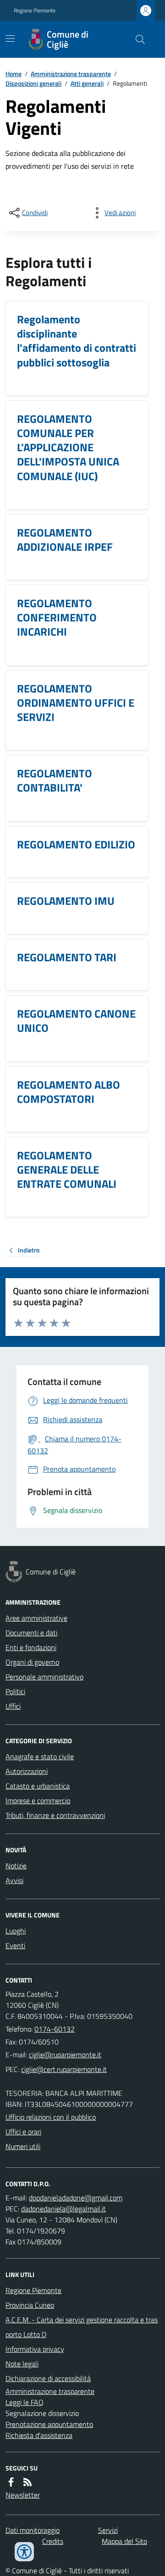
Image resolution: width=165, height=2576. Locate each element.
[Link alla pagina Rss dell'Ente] (27, 2482)
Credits (53, 2541)
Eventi (15, 1945)
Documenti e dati (31, 1633)
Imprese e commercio (38, 1800)
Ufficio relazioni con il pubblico (51, 2117)
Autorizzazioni (27, 1771)
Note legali (22, 2364)
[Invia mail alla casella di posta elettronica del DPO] (76, 2198)
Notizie (16, 1866)
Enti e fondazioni (31, 1647)
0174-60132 (55, 2029)
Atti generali (87, 83)
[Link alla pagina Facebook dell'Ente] (11, 2482)
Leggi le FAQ (25, 2402)
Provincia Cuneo (30, 2305)
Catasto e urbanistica (38, 1786)
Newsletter (23, 2495)
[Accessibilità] (24, 2552)
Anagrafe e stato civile (40, 1756)
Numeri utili (23, 2146)
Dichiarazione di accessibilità (48, 2378)
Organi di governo (32, 1662)
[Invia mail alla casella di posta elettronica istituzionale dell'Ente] (65, 2055)
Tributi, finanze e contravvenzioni (55, 1815)
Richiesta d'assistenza (39, 2435)
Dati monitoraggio (33, 2530)
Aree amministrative (36, 1618)
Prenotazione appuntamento (49, 2424)
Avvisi (14, 1880)
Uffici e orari (23, 2132)
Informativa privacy (35, 2349)
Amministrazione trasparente (71, 74)
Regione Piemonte (35, 11)
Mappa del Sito (124, 2541)
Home (14, 74)
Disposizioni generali (33, 83)
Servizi (108, 2530)
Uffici (13, 1706)
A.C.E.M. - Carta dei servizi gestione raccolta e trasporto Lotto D (82, 2327)
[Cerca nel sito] (137, 39)
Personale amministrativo (44, 1677)
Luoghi (16, 1931)
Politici (15, 1691)
